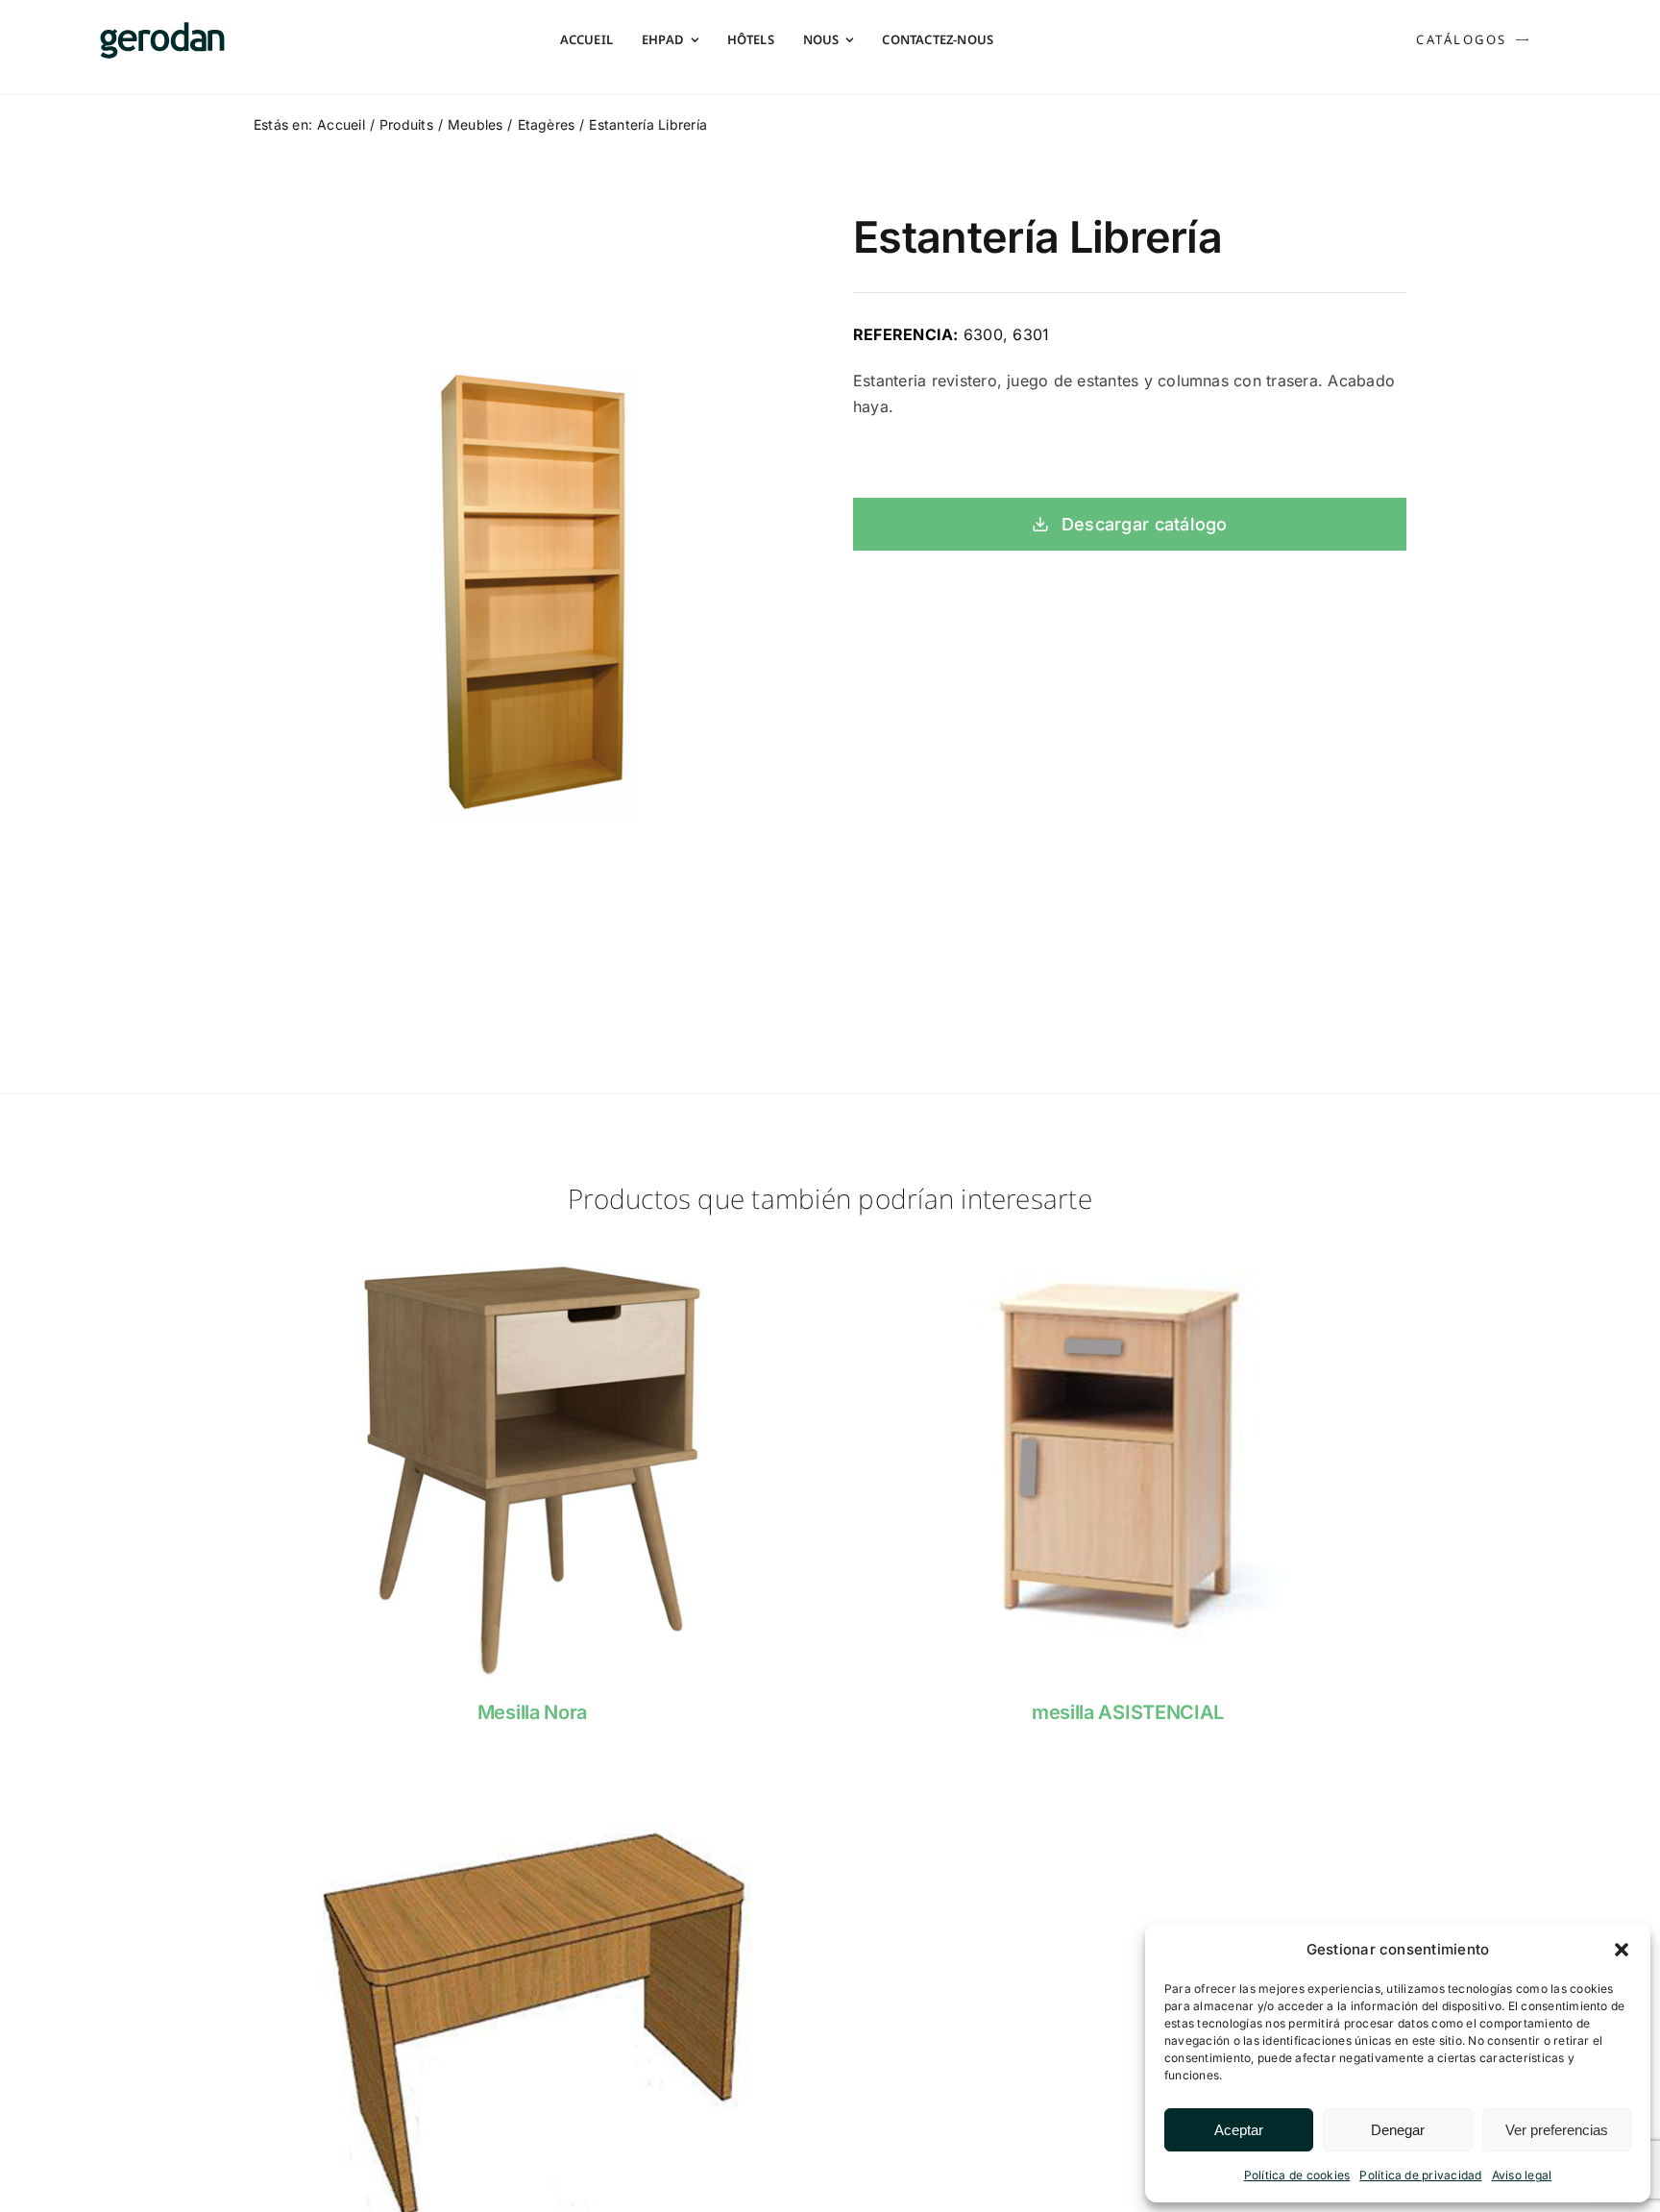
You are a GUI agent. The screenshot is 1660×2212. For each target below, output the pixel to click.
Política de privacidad (1420, 2175)
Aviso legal (1522, 2175)
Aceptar (1239, 2130)
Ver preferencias (1557, 2130)
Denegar (1398, 2130)
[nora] (532, 1253)
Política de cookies (1297, 2175)
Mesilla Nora (532, 1712)
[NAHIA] (1128, 1253)
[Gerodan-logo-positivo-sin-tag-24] (162, 30)
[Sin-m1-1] (532, 1780)
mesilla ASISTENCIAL (1128, 1712)
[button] (1622, 1950)
